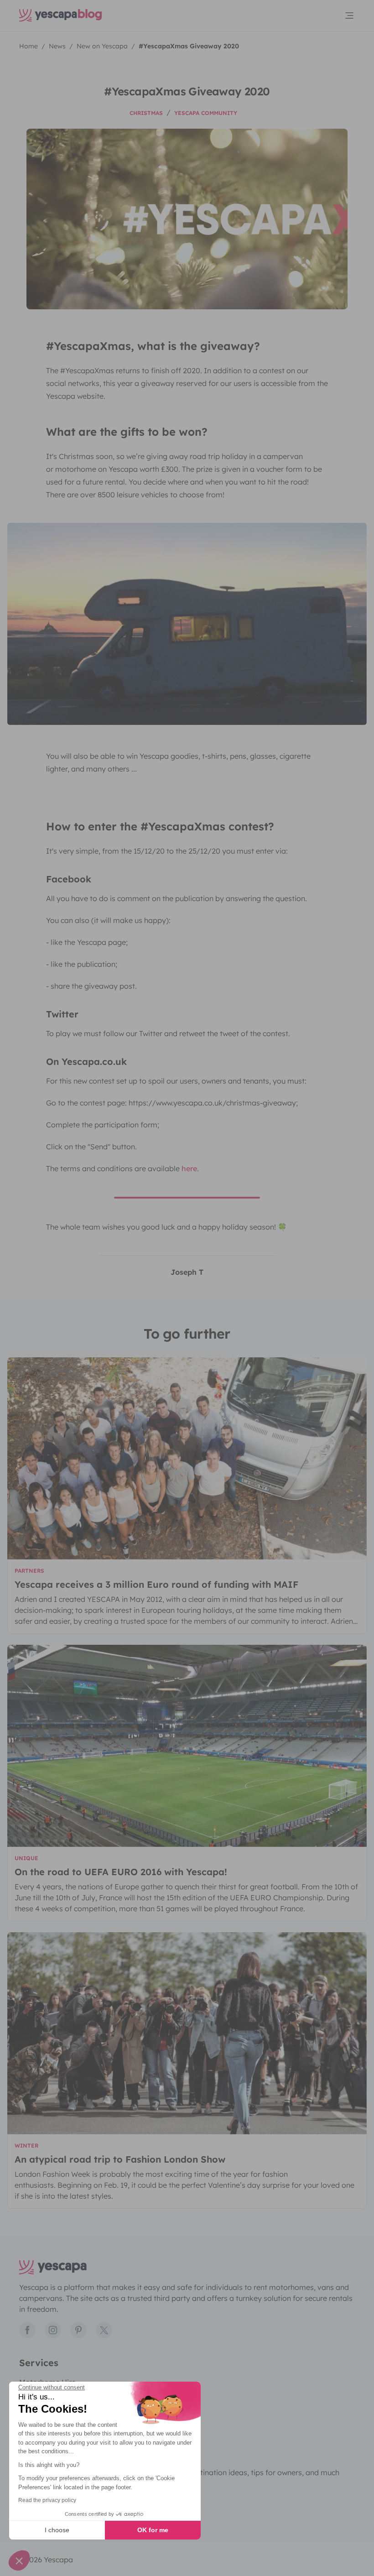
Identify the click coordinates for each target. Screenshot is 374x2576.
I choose (57, 2530)
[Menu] (349, 16)
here (189, 1168)
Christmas (146, 113)
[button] (19, 2560)
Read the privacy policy (47, 2500)
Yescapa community (206, 113)
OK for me (153, 2530)
